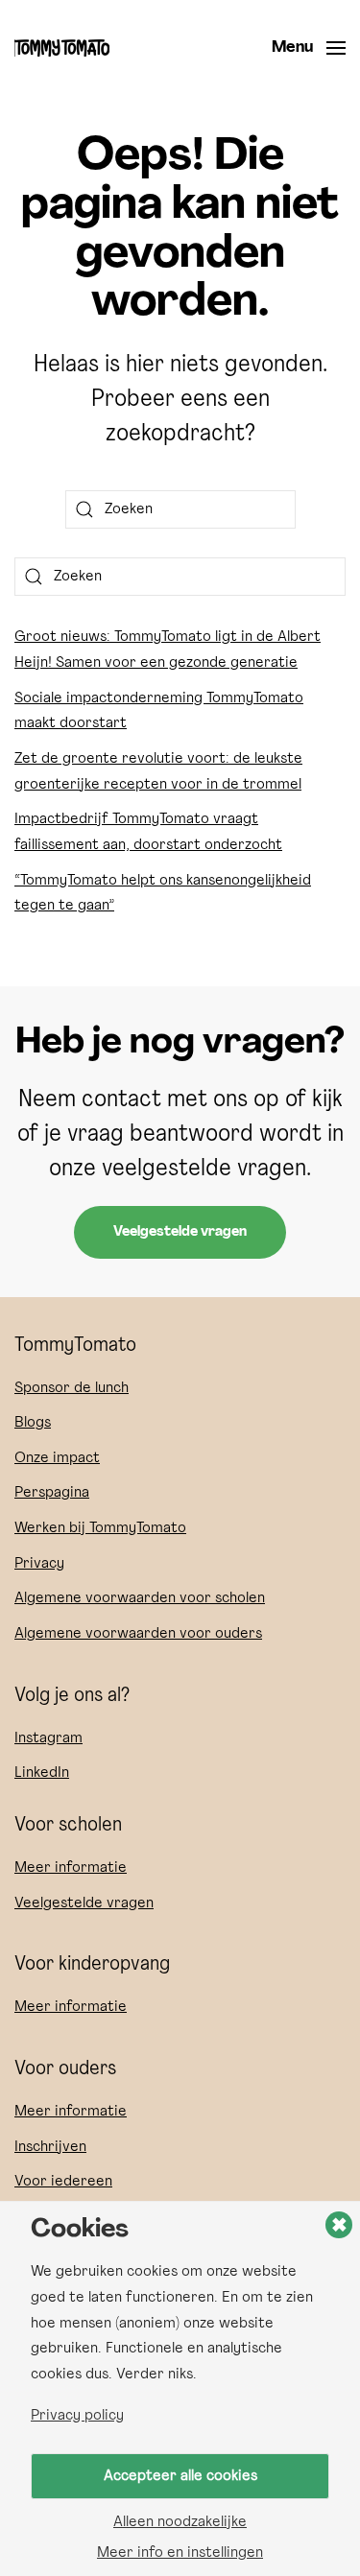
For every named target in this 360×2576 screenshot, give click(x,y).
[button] (309, 48)
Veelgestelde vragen (180, 1232)
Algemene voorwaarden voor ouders (138, 1634)
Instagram (48, 1738)
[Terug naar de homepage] (62, 48)
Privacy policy (77, 2416)
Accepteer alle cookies (180, 2476)
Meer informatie (71, 1868)
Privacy (39, 1564)
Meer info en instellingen (180, 2553)
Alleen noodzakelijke (180, 2522)
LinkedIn (42, 1773)
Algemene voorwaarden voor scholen (140, 1598)
